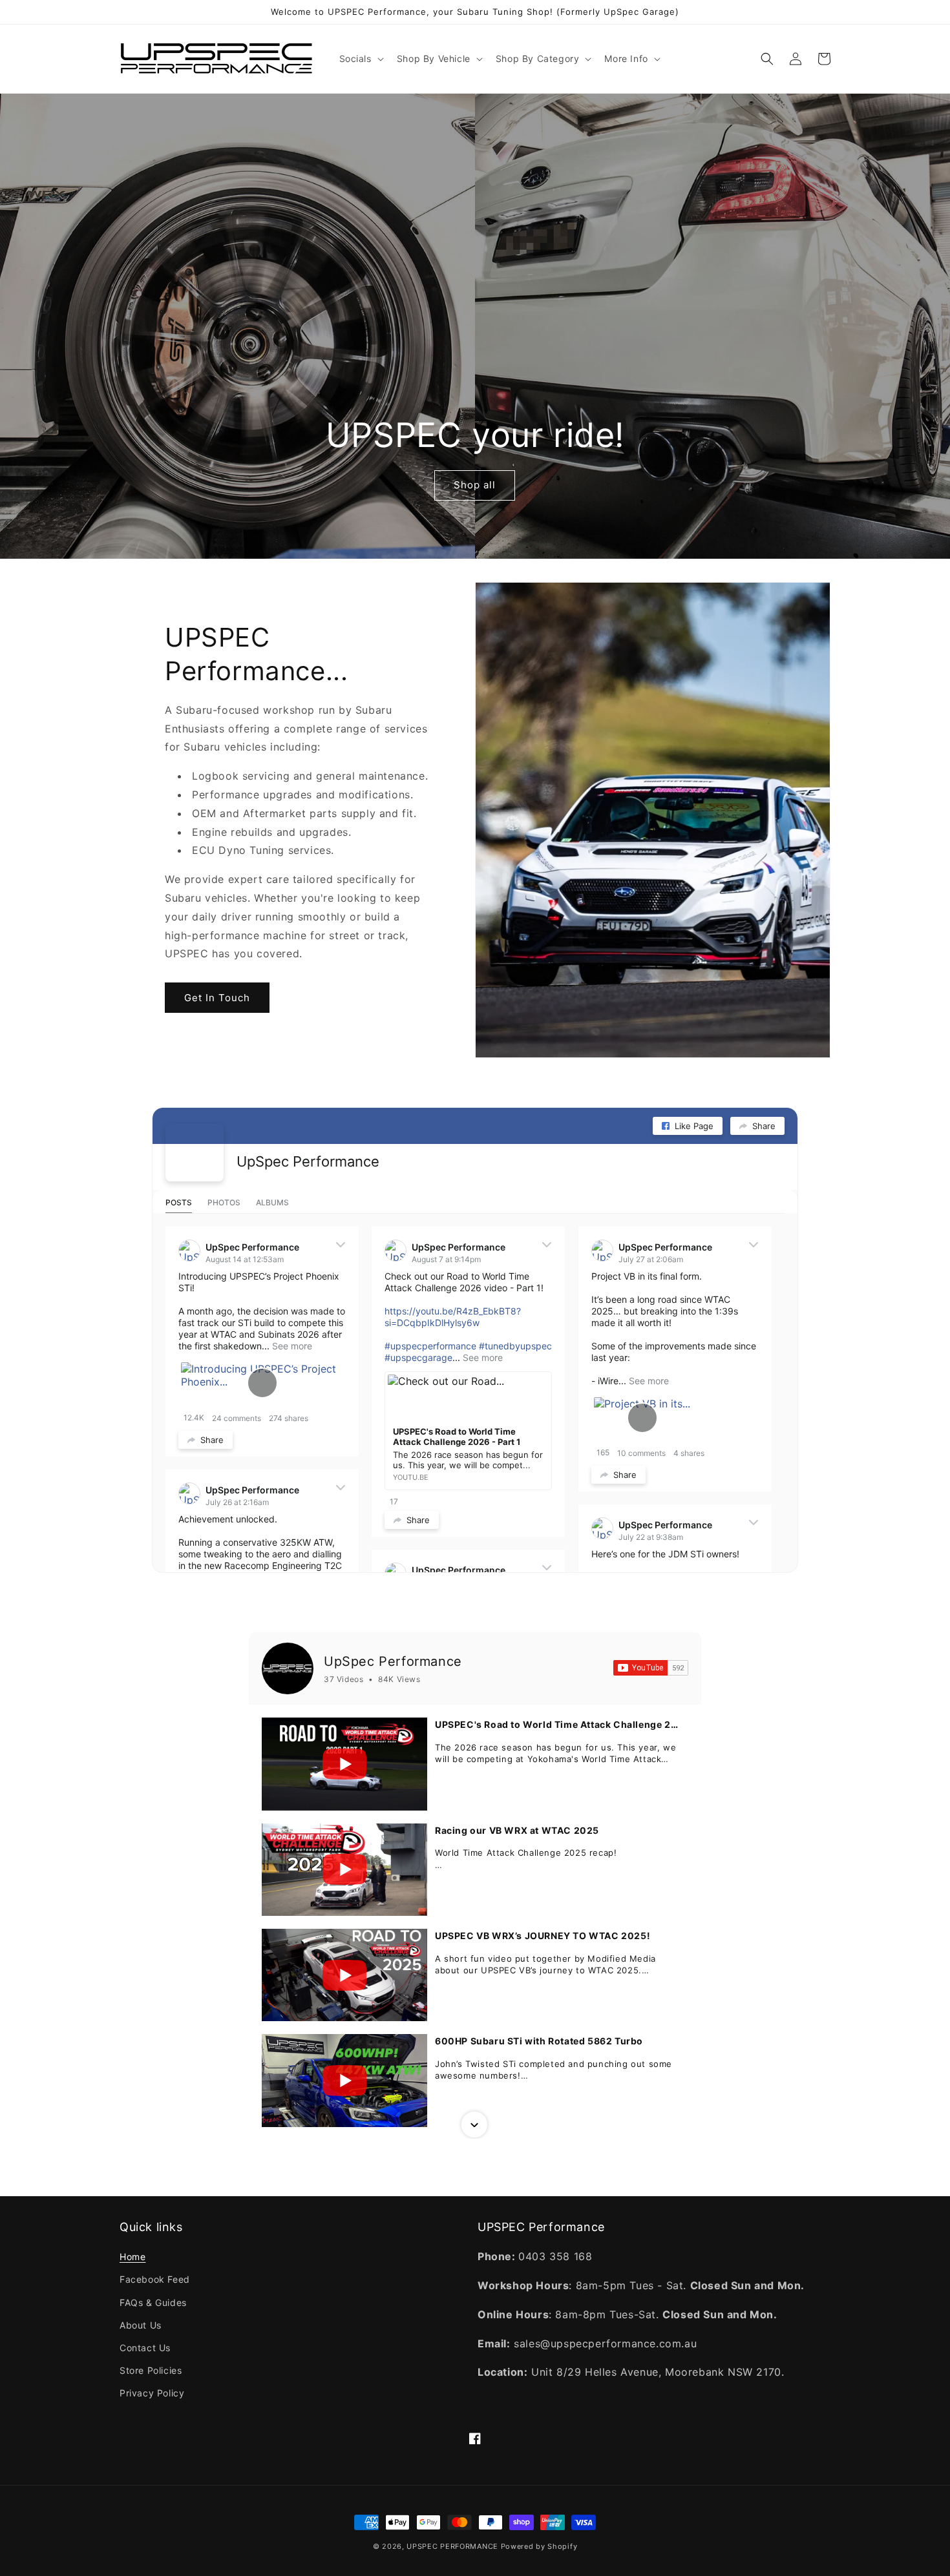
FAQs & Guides (153, 2302)
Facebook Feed (155, 2279)
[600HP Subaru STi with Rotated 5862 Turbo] (344, 2080)
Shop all (475, 485)
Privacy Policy (152, 2393)
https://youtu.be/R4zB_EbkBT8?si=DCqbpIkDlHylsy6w (453, 1317)
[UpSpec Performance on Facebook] (195, 1152)
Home (132, 2257)
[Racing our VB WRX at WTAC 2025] (344, 1870)
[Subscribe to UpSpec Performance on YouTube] (651, 1668)
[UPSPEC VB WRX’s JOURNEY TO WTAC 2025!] (344, 1975)
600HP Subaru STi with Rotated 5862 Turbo (539, 2041)
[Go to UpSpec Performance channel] (288, 1668)
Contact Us (145, 2348)
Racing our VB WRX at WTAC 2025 (517, 1830)
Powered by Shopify (539, 2546)
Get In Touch (217, 998)
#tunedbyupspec (515, 1346)
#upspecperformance (430, 1346)
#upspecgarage (418, 1357)
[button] (360, 59)
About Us (141, 2325)
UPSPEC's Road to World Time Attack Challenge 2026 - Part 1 (558, 1724)
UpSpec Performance (308, 1161)
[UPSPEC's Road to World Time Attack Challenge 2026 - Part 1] (344, 1764)
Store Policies (151, 2370)
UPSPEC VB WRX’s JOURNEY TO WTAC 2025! (543, 1936)
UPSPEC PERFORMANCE (452, 2546)
